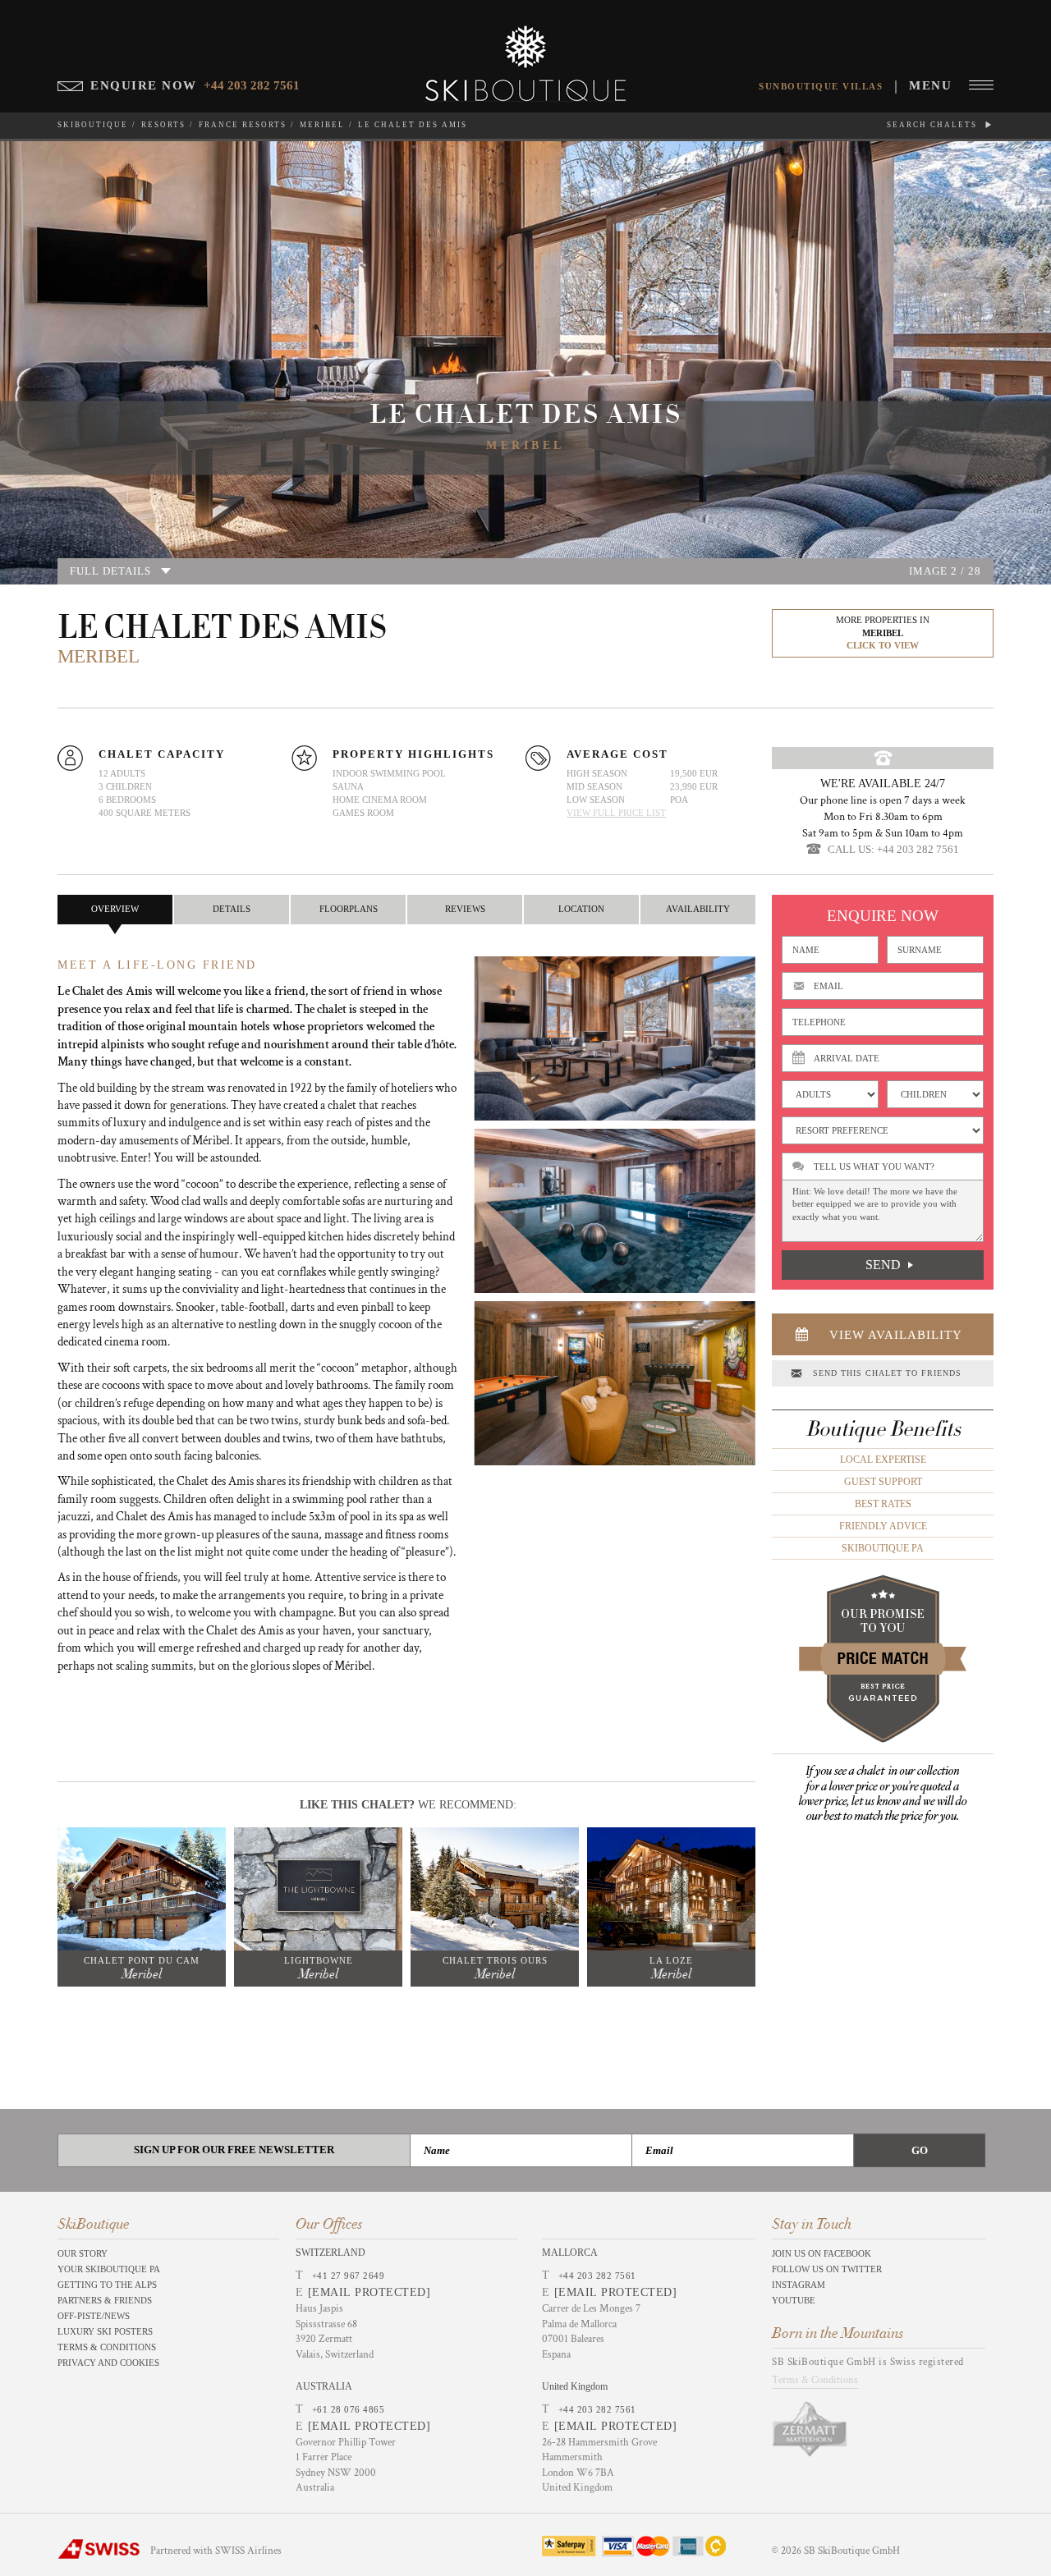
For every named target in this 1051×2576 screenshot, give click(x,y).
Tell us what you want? (874, 1167)
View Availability (896, 1335)
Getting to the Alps (107, 2285)
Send (883, 1265)
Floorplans (349, 909)
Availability (698, 909)
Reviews (465, 909)
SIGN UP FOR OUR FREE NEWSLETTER (234, 2150)
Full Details (110, 571)
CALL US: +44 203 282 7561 (893, 849)
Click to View (883, 645)
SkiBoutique (93, 125)
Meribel (322, 125)
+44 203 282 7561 (597, 2276)
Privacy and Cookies (108, 2363)
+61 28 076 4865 (349, 2409)
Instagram (799, 2285)
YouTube (794, 2300)
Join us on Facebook (822, 2253)
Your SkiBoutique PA (109, 2269)
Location (581, 909)
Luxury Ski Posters (105, 2331)
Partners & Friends (105, 2300)
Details (232, 909)
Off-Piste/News (94, 2316)
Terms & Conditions (107, 2347)
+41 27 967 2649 (349, 2276)
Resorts (163, 125)
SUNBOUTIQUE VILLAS (821, 86)
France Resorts (243, 125)
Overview (115, 909)
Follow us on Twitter (827, 2269)
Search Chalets (934, 125)
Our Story (83, 2253)
